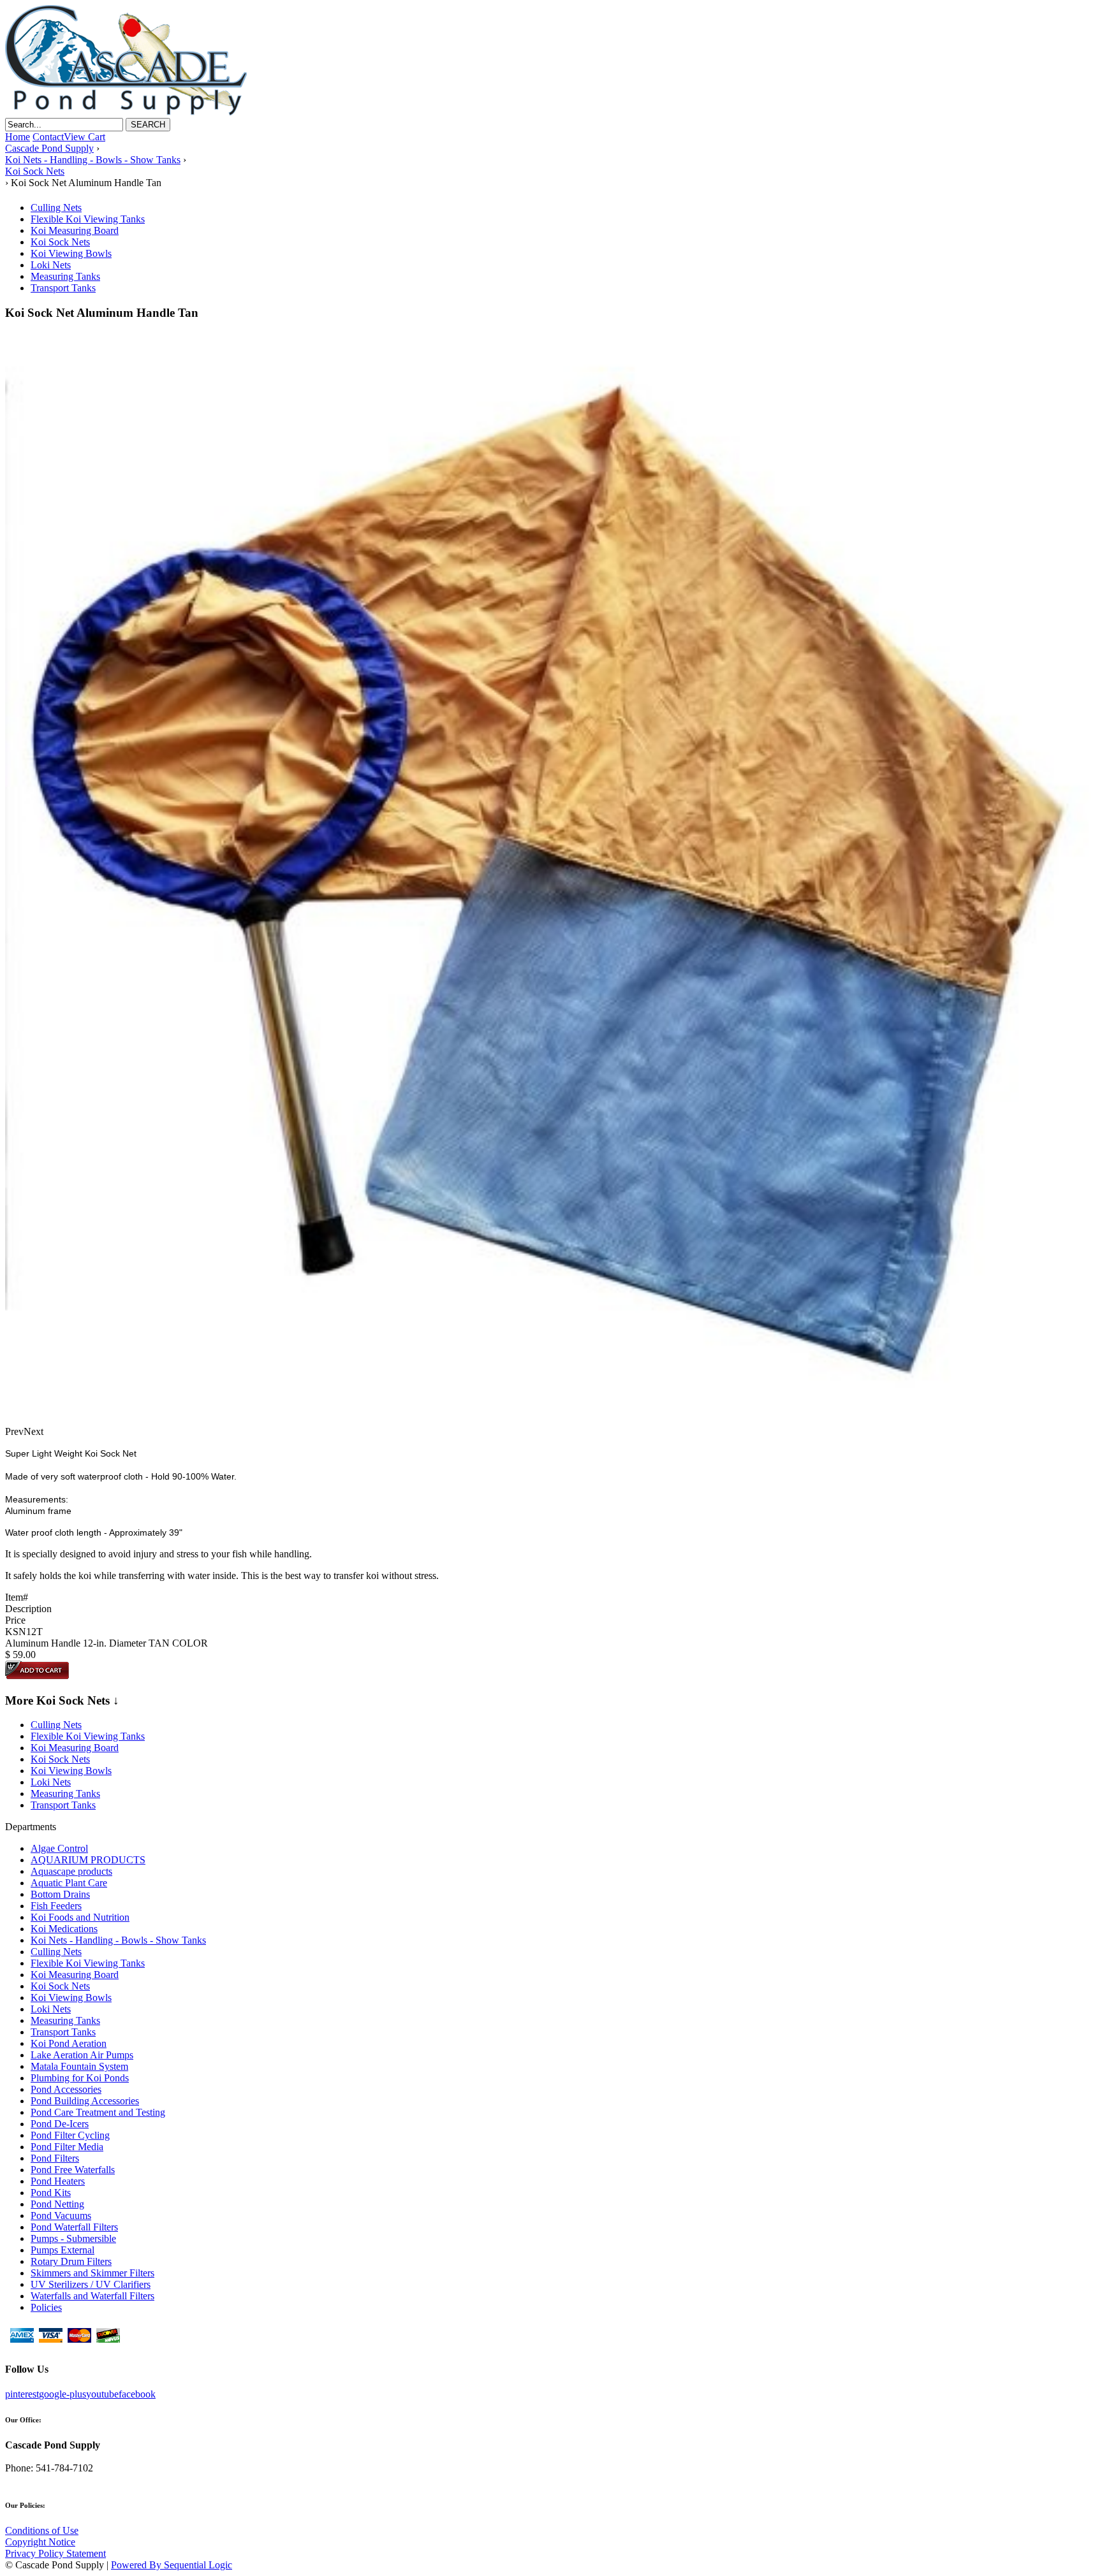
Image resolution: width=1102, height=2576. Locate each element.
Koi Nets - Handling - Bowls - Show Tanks (118, 1940)
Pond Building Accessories (85, 2101)
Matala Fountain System (79, 2066)
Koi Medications (64, 1929)
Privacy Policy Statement (55, 2553)
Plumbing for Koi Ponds (80, 2078)
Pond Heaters (58, 2181)
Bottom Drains (60, 1894)
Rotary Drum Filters (71, 2261)
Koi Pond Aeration (69, 2043)
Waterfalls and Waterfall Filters (92, 2296)
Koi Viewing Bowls (71, 253)
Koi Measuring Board (75, 230)
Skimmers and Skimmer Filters (92, 2273)
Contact (48, 137)
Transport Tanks (63, 288)
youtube (102, 2394)
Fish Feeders (56, 1906)
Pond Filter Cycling (70, 2135)
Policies (46, 2307)
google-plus (62, 2394)
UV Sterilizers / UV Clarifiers (91, 2284)
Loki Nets (51, 265)
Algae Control (59, 1848)
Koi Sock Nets (60, 242)
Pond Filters (55, 2158)
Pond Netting (57, 2204)
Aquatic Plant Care (69, 1883)
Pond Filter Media (67, 2147)
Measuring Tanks (65, 276)
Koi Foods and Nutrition (80, 1917)
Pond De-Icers (60, 2124)
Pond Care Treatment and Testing (98, 2112)
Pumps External (62, 2250)
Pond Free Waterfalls (73, 2170)
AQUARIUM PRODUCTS (88, 1860)
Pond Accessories (66, 2089)
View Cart (84, 137)
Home (18, 137)
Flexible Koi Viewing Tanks (88, 219)
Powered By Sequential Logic (172, 2565)
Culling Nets (56, 207)
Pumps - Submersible (73, 2238)
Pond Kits (51, 2193)
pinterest (22, 2394)
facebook (137, 2394)
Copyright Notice (40, 2542)
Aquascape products (71, 1871)
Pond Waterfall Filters (74, 2227)
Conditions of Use (42, 2530)
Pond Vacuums (61, 2216)
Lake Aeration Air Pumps (82, 2055)
